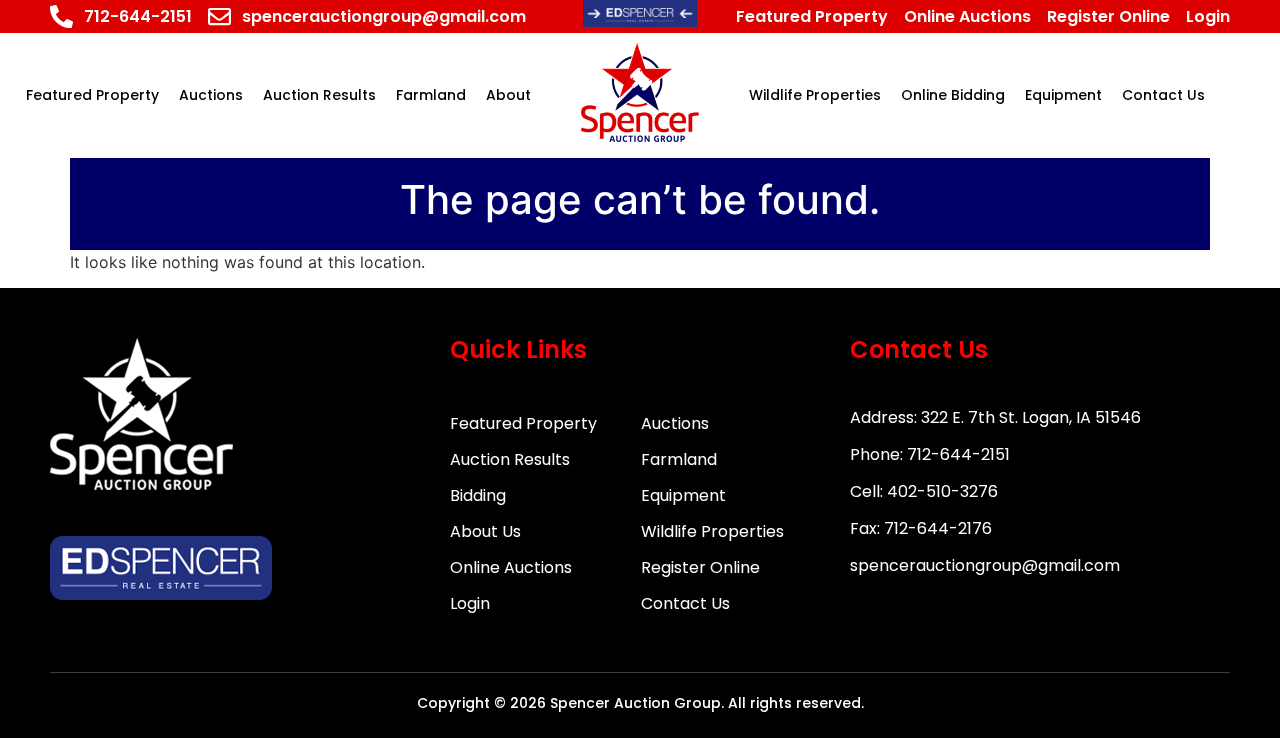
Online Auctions (511, 567)
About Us (485, 531)
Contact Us (685, 603)
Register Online (700, 567)
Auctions (675, 423)
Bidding (478, 495)
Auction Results (510, 459)
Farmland (679, 459)
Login (470, 603)
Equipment (683, 495)
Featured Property (523, 423)
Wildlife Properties (712, 531)
